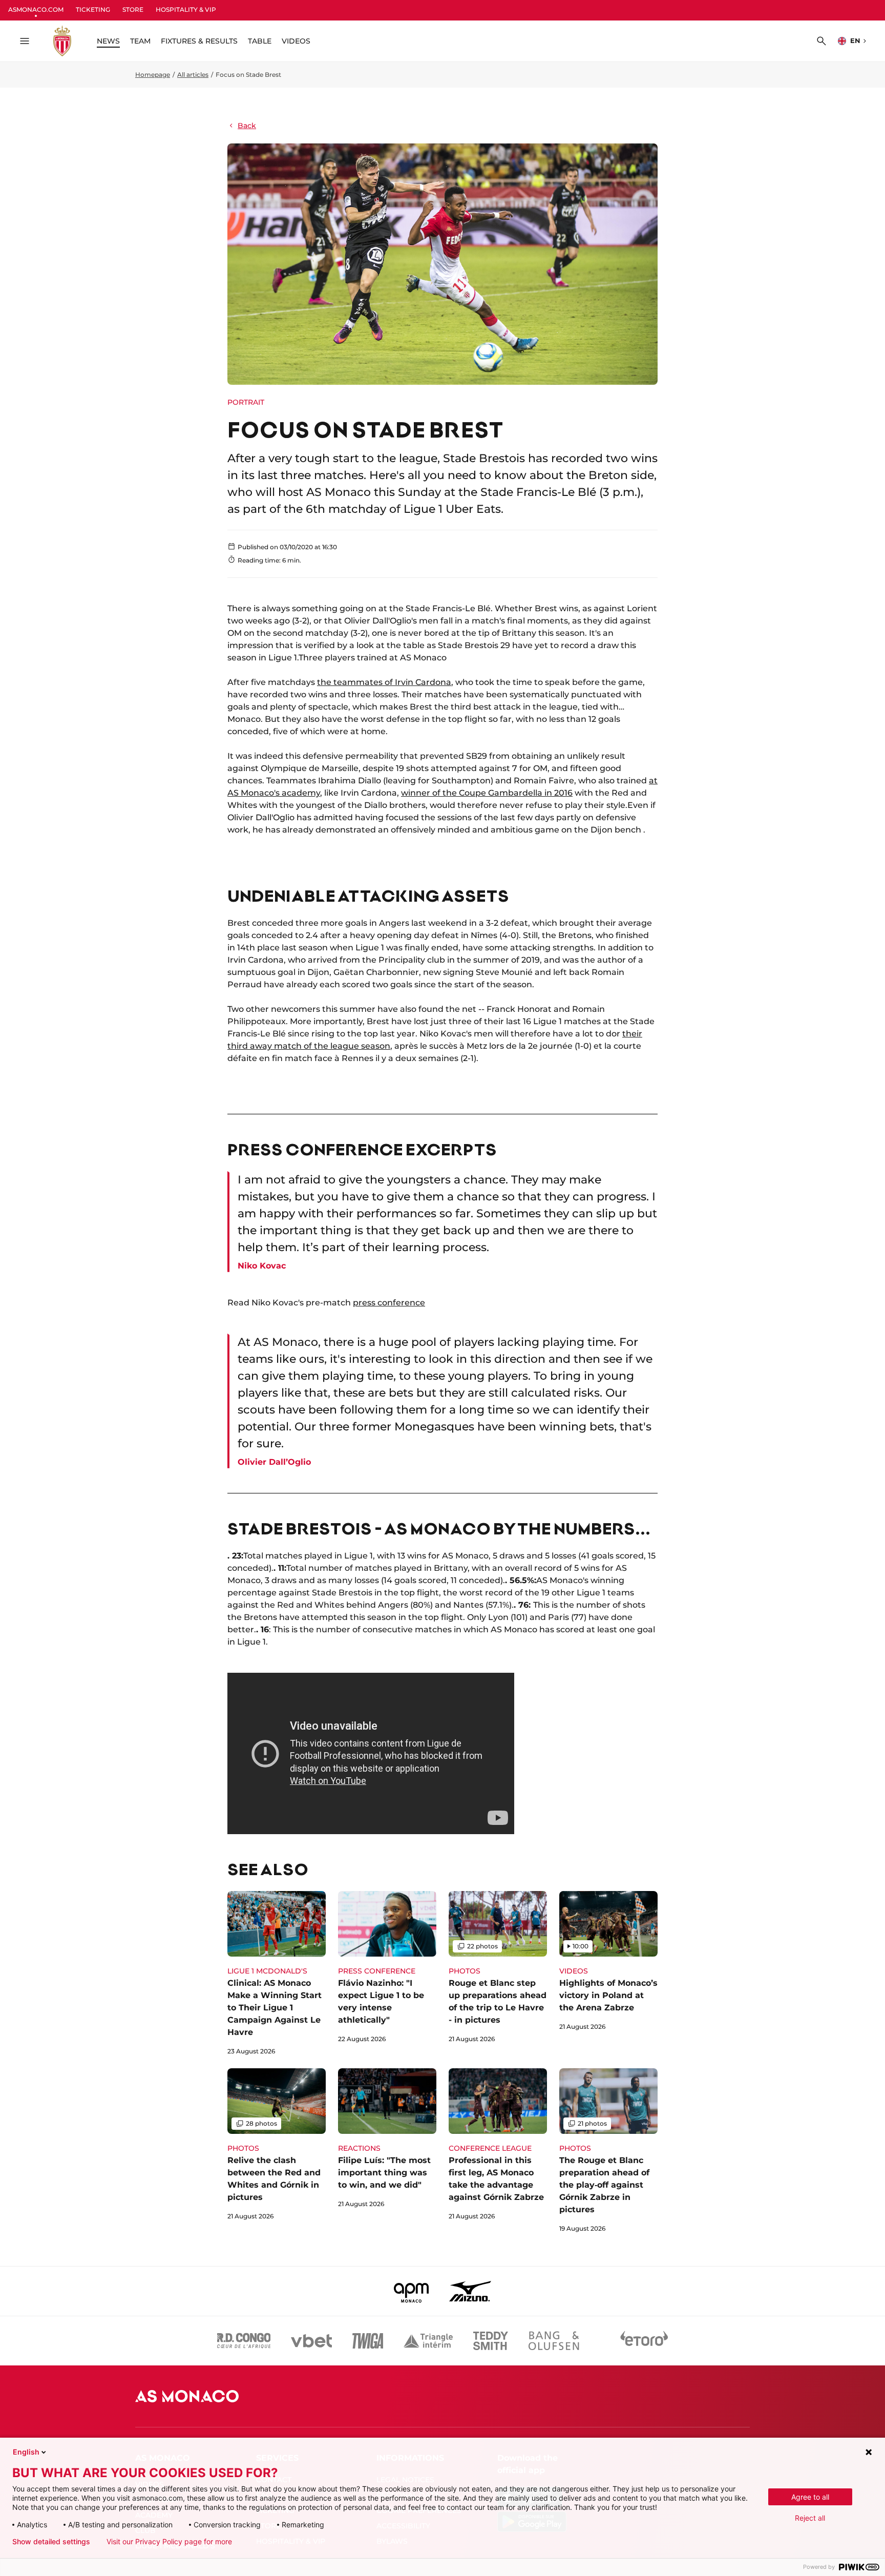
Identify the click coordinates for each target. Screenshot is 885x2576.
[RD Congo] (244, 2341)
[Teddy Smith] (491, 2341)
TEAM (140, 41)
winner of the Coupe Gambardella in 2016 (487, 793)
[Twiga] (368, 2341)
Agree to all (810, 2497)
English (26, 2452)
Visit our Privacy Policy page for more (169, 2542)
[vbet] (311, 2341)
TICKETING (93, 9)
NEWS (108, 41)
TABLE (260, 41)
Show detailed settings (51, 2542)
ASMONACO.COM (36, 9)
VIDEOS (296, 41)
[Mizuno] (470, 2291)
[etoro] (644, 2341)
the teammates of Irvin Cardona (384, 682)
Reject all (810, 2518)
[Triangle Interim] (428, 2341)
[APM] (412, 2291)
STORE (133, 9)
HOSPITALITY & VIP (186, 9)
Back (247, 126)
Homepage (153, 75)
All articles (193, 75)
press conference (389, 1303)
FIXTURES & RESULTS (199, 41)
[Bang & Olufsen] (554, 2341)
